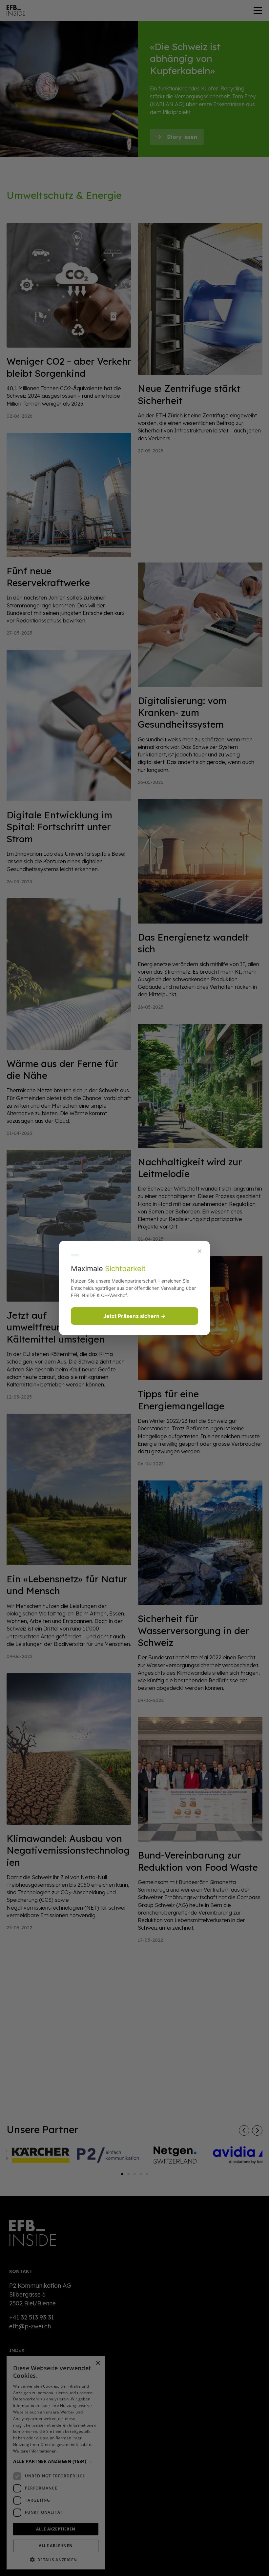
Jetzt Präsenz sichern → (134, 1316)
